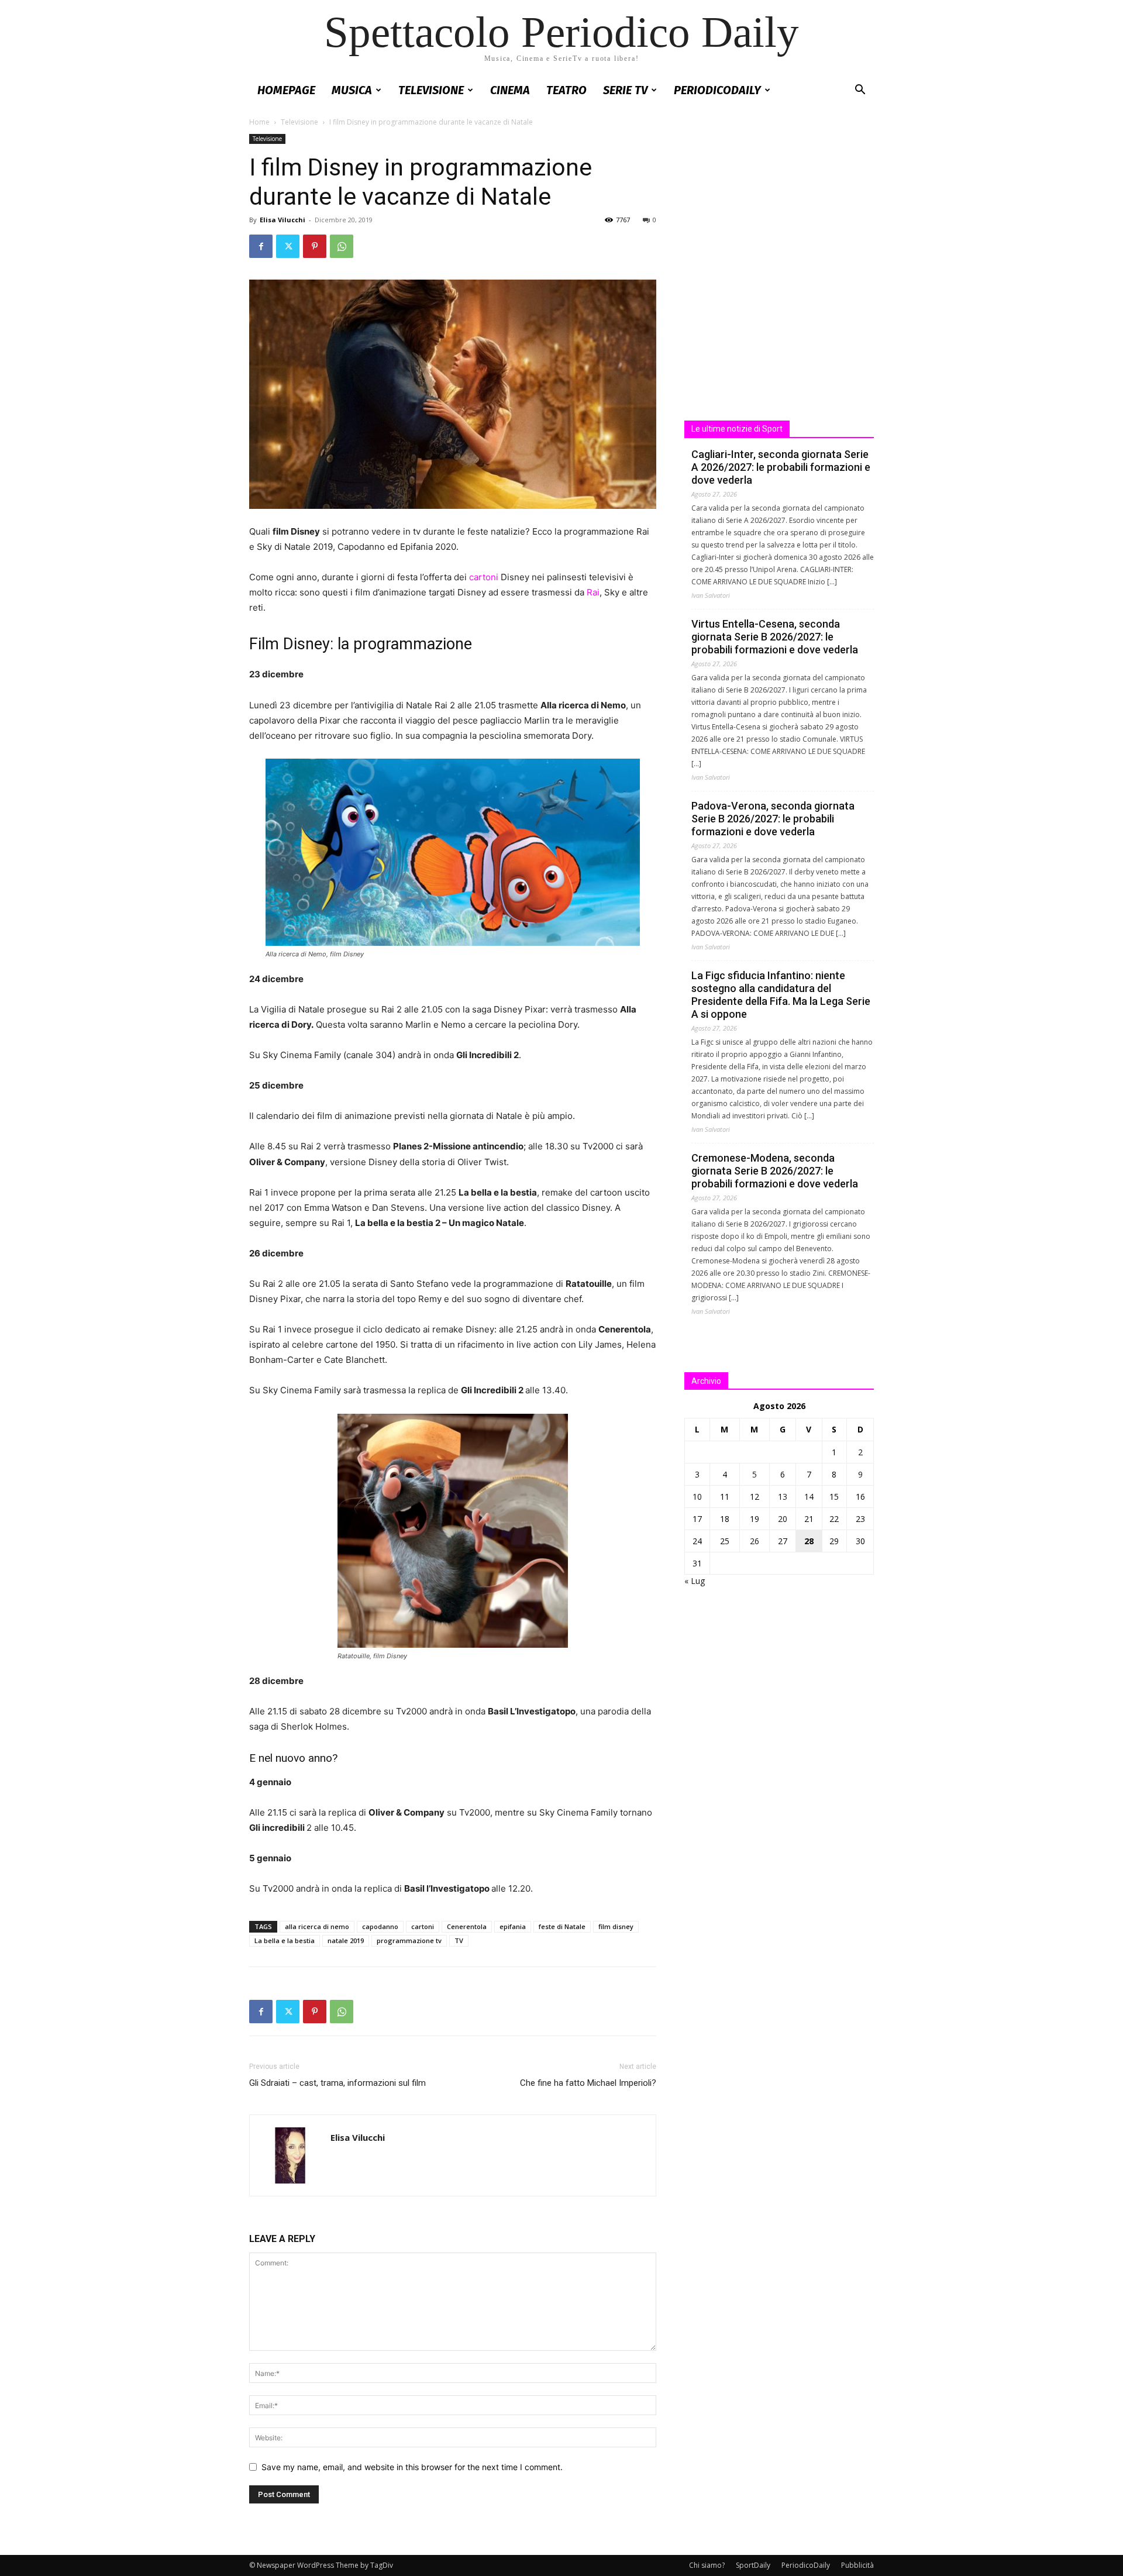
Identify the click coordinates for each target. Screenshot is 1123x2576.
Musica (352, 90)
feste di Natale (562, 1926)
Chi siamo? (707, 2565)
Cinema (510, 90)
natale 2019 (346, 1940)
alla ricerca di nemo (317, 1926)
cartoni (484, 577)
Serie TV (625, 90)
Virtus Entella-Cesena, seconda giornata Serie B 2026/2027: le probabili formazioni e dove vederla (775, 637)
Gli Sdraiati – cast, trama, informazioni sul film (337, 2083)
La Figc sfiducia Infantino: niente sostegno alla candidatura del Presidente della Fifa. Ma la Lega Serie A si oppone (781, 995)
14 (809, 1497)
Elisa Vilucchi (283, 220)
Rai (593, 592)
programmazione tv (409, 1940)
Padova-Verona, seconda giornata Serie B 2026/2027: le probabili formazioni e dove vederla (773, 819)
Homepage (286, 90)
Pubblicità (857, 2565)
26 (755, 1541)
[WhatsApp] (342, 246)
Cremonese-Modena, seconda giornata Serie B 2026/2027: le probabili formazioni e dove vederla (775, 1171)
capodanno (380, 1926)
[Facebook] (261, 246)
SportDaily (753, 2565)
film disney (616, 1926)
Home (259, 122)
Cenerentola (467, 1926)
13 (783, 1497)
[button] (860, 91)
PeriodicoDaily (717, 90)
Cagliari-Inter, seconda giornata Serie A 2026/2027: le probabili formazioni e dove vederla (781, 467)
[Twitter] (288, 246)
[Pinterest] (315, 246)
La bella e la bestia (285, 1940)
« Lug (695, 1581)
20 (783, 1519)
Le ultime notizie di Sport (737, 429)
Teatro (566, 90)
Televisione (431, 90)
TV (459, 1940)
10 (697, 1497)
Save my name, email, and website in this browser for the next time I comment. (412, 2467)
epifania (513, 1926)
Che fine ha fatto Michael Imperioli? (588, 2083)
